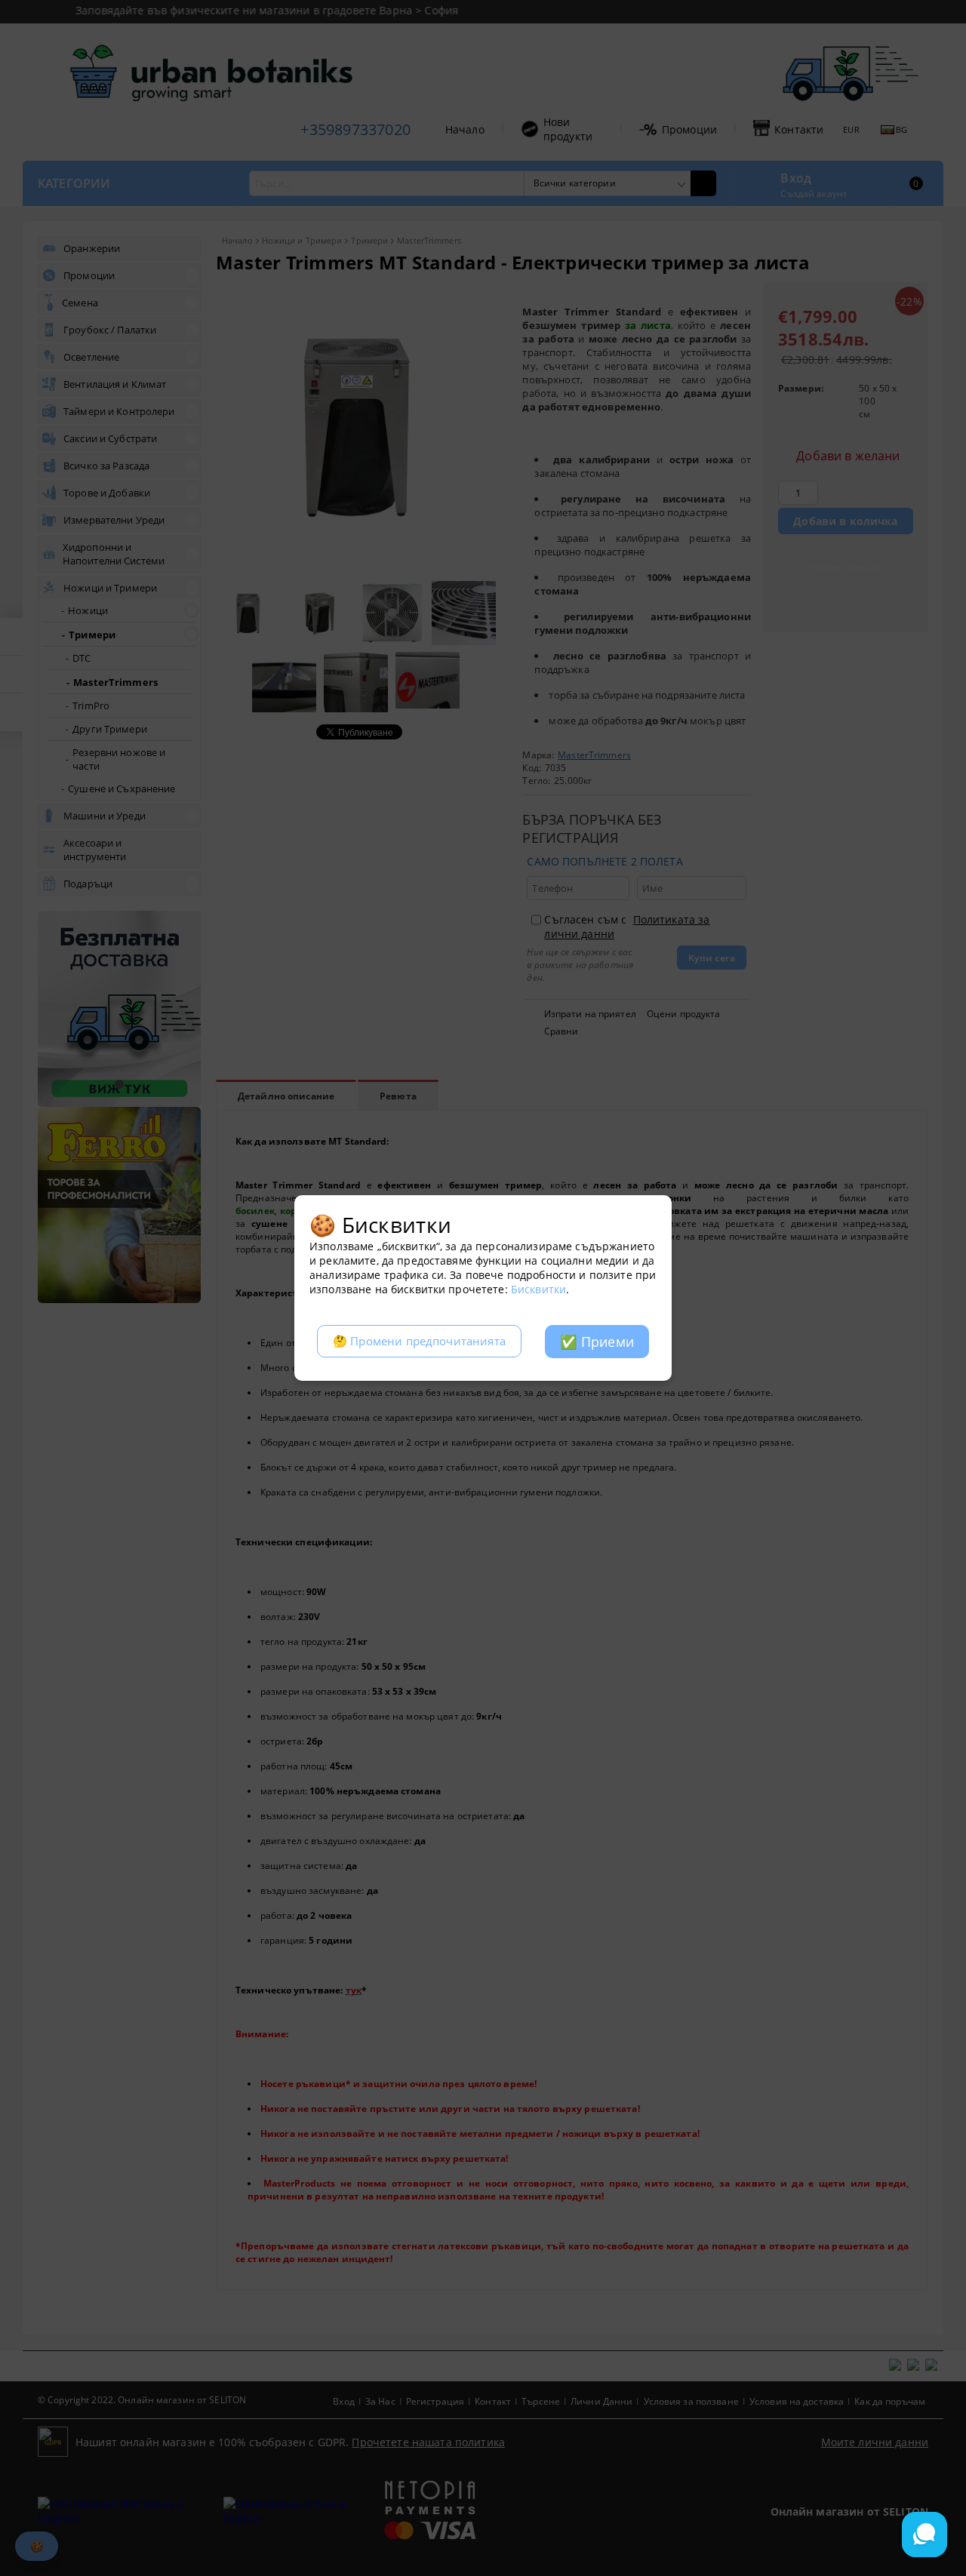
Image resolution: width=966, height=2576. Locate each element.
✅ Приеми (597, 1342)
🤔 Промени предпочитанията (419, 1341)
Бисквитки (538, 1289)
